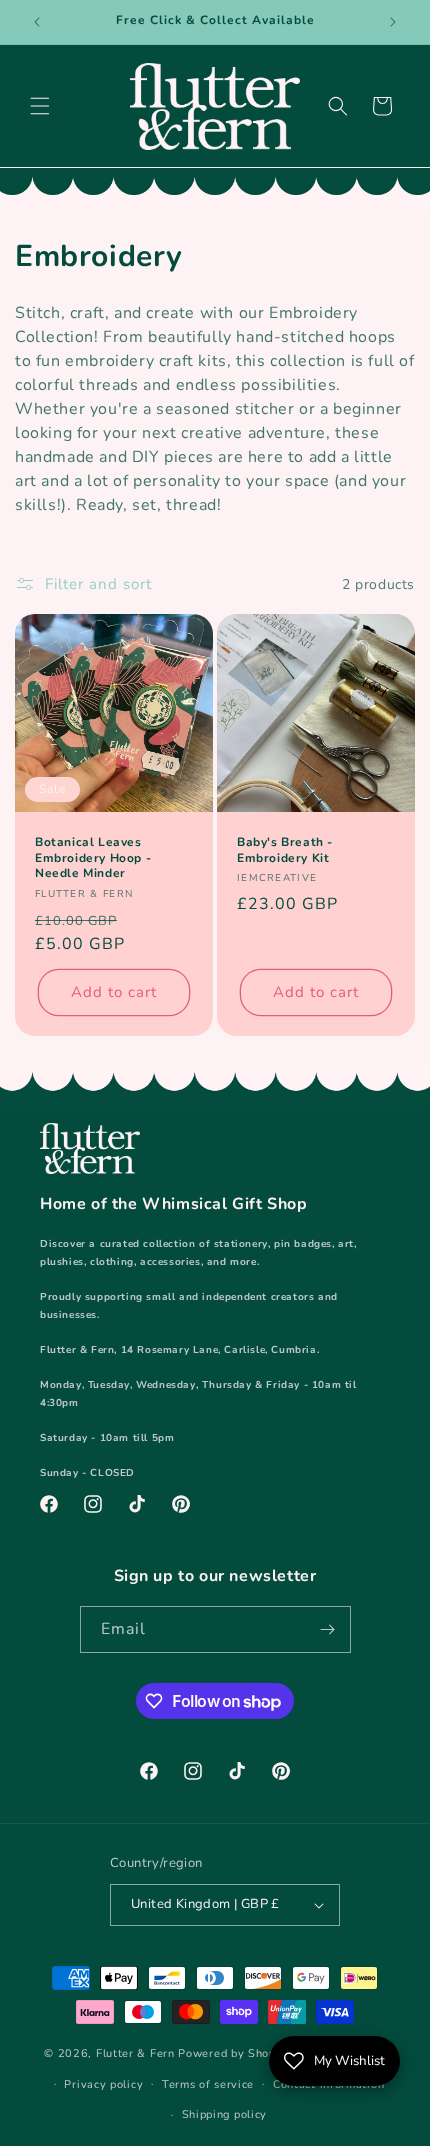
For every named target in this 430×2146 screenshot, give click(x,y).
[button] (40, 106)
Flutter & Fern (135, 2053)
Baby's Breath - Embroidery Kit (285, 850)
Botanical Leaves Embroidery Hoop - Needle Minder (93, 858)
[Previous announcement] (37, 22)
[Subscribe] (328, 1629)
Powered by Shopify (234, 2053)
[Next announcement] (393, 22)
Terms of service (208, 2084)
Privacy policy (103, 2084)
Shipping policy (225, 2114)
